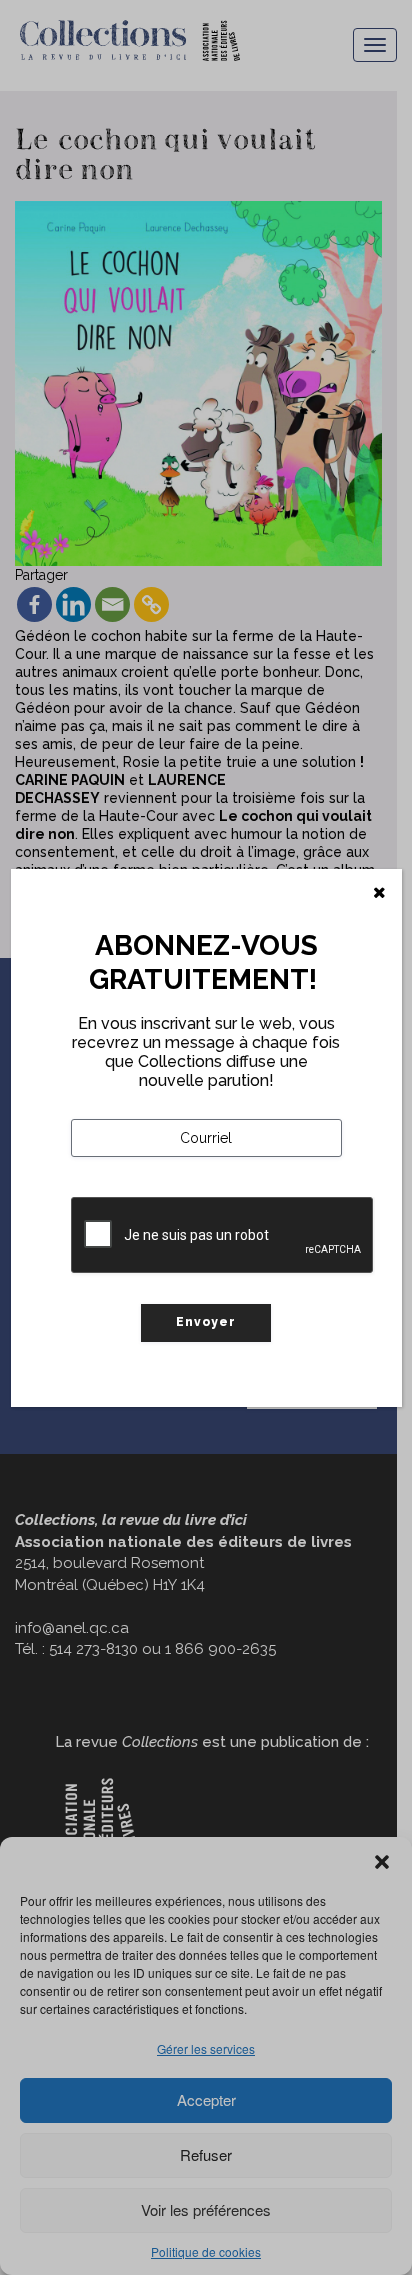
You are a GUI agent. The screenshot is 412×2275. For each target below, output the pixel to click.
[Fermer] (379, 893)
